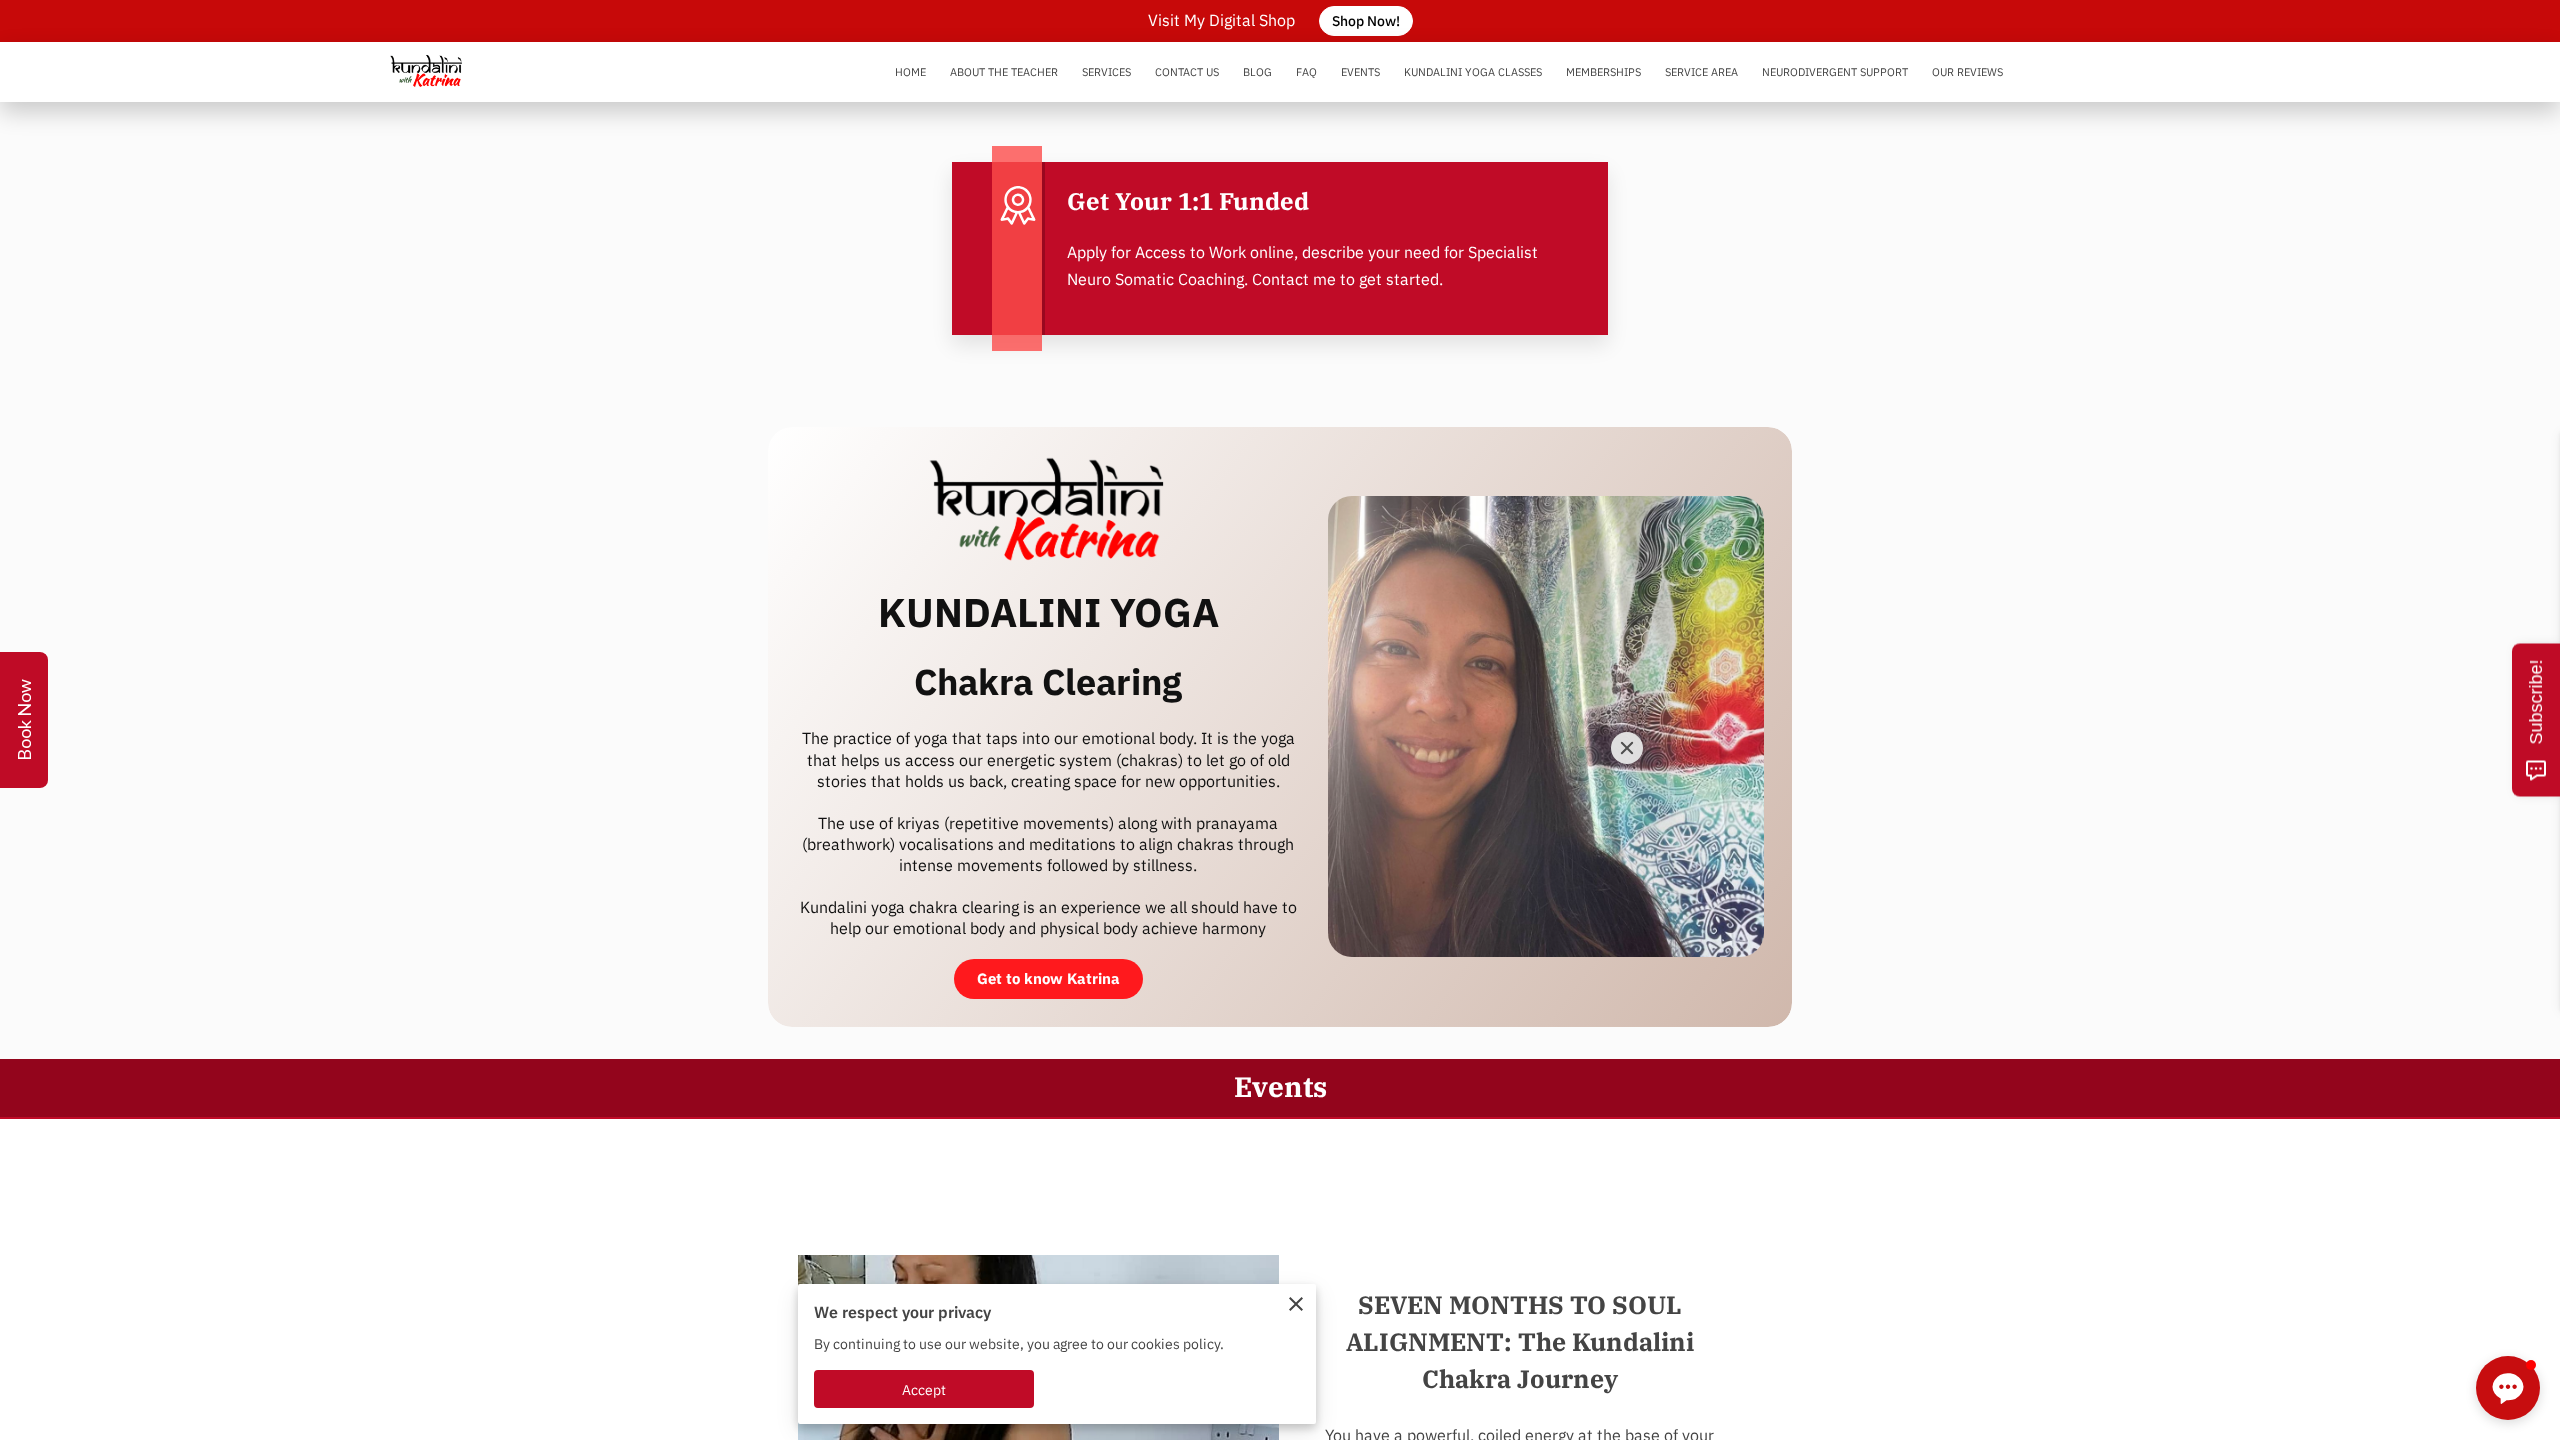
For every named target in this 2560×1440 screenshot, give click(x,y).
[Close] (1627, 748)
